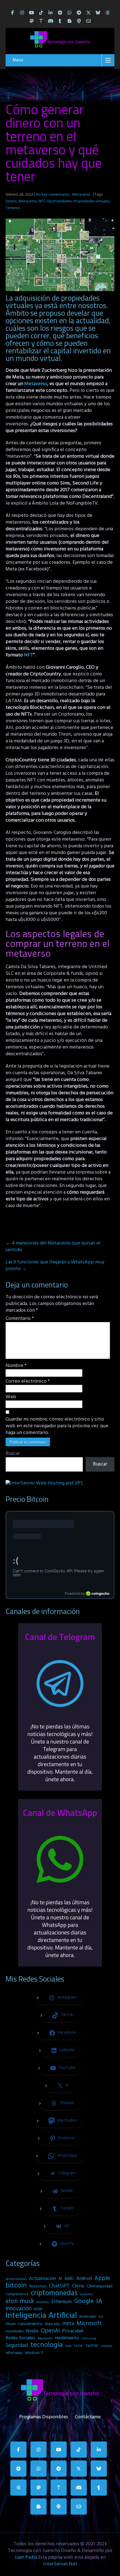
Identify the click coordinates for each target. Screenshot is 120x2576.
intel (38, 2309)
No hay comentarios (53, 195)
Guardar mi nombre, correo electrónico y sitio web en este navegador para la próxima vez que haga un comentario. (57, 1426)
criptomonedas (54, 2293)
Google (84, 2301)
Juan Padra (26, 2557)
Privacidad (73, 2331)
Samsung (89, 2338)
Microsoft (89, 2324)
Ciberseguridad (99, 2286)
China (78, 2286)
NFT (42, 201)
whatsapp (14, 2353)
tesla (68, 2346)
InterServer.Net (60, 2564)
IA (99, 2301)
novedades (15, 2331)
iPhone (11, 2324)
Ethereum (62, 2302)
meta (68, 2324)
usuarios (107, 2346)
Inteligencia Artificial (41, 2316)
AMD (69, 2279)
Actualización (42, 2279)
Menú (18, 60)
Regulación (45, 2338)
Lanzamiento (30, 2324)
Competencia (17, 2294)
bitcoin (16, 2286)
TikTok (78, 2346)
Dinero (11, 201)
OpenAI (50, 2331)
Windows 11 (34, 2353)
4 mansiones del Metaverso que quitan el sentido (53, 1247)
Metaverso (81, 195)
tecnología (47, 2345)
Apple (102, 2278)
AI (60, 2279)
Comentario (20, 1319)
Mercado (52, 2324)
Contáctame (88, 2416)
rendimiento (67, 2338)
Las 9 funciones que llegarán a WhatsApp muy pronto (55, 1266)
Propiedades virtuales (91, 201)
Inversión (88, 2317)
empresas (43, 2302)
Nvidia (32, 2331)
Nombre (16, 1366)
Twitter (92, 2346)
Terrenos (13, 208)
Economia (86, 2295)
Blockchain (38, 2286)
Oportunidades (59, 201)
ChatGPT (59, 2286)
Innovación (19, 2309)
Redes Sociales (20, 2338)
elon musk (20, 2301)
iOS (101, 2317)
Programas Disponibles (44, 2416)
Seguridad (17, 2345)
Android (84, 2279)
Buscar (13, 1454)
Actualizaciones (16, 2279)
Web (11, 1397)
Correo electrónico (28, 1381)
